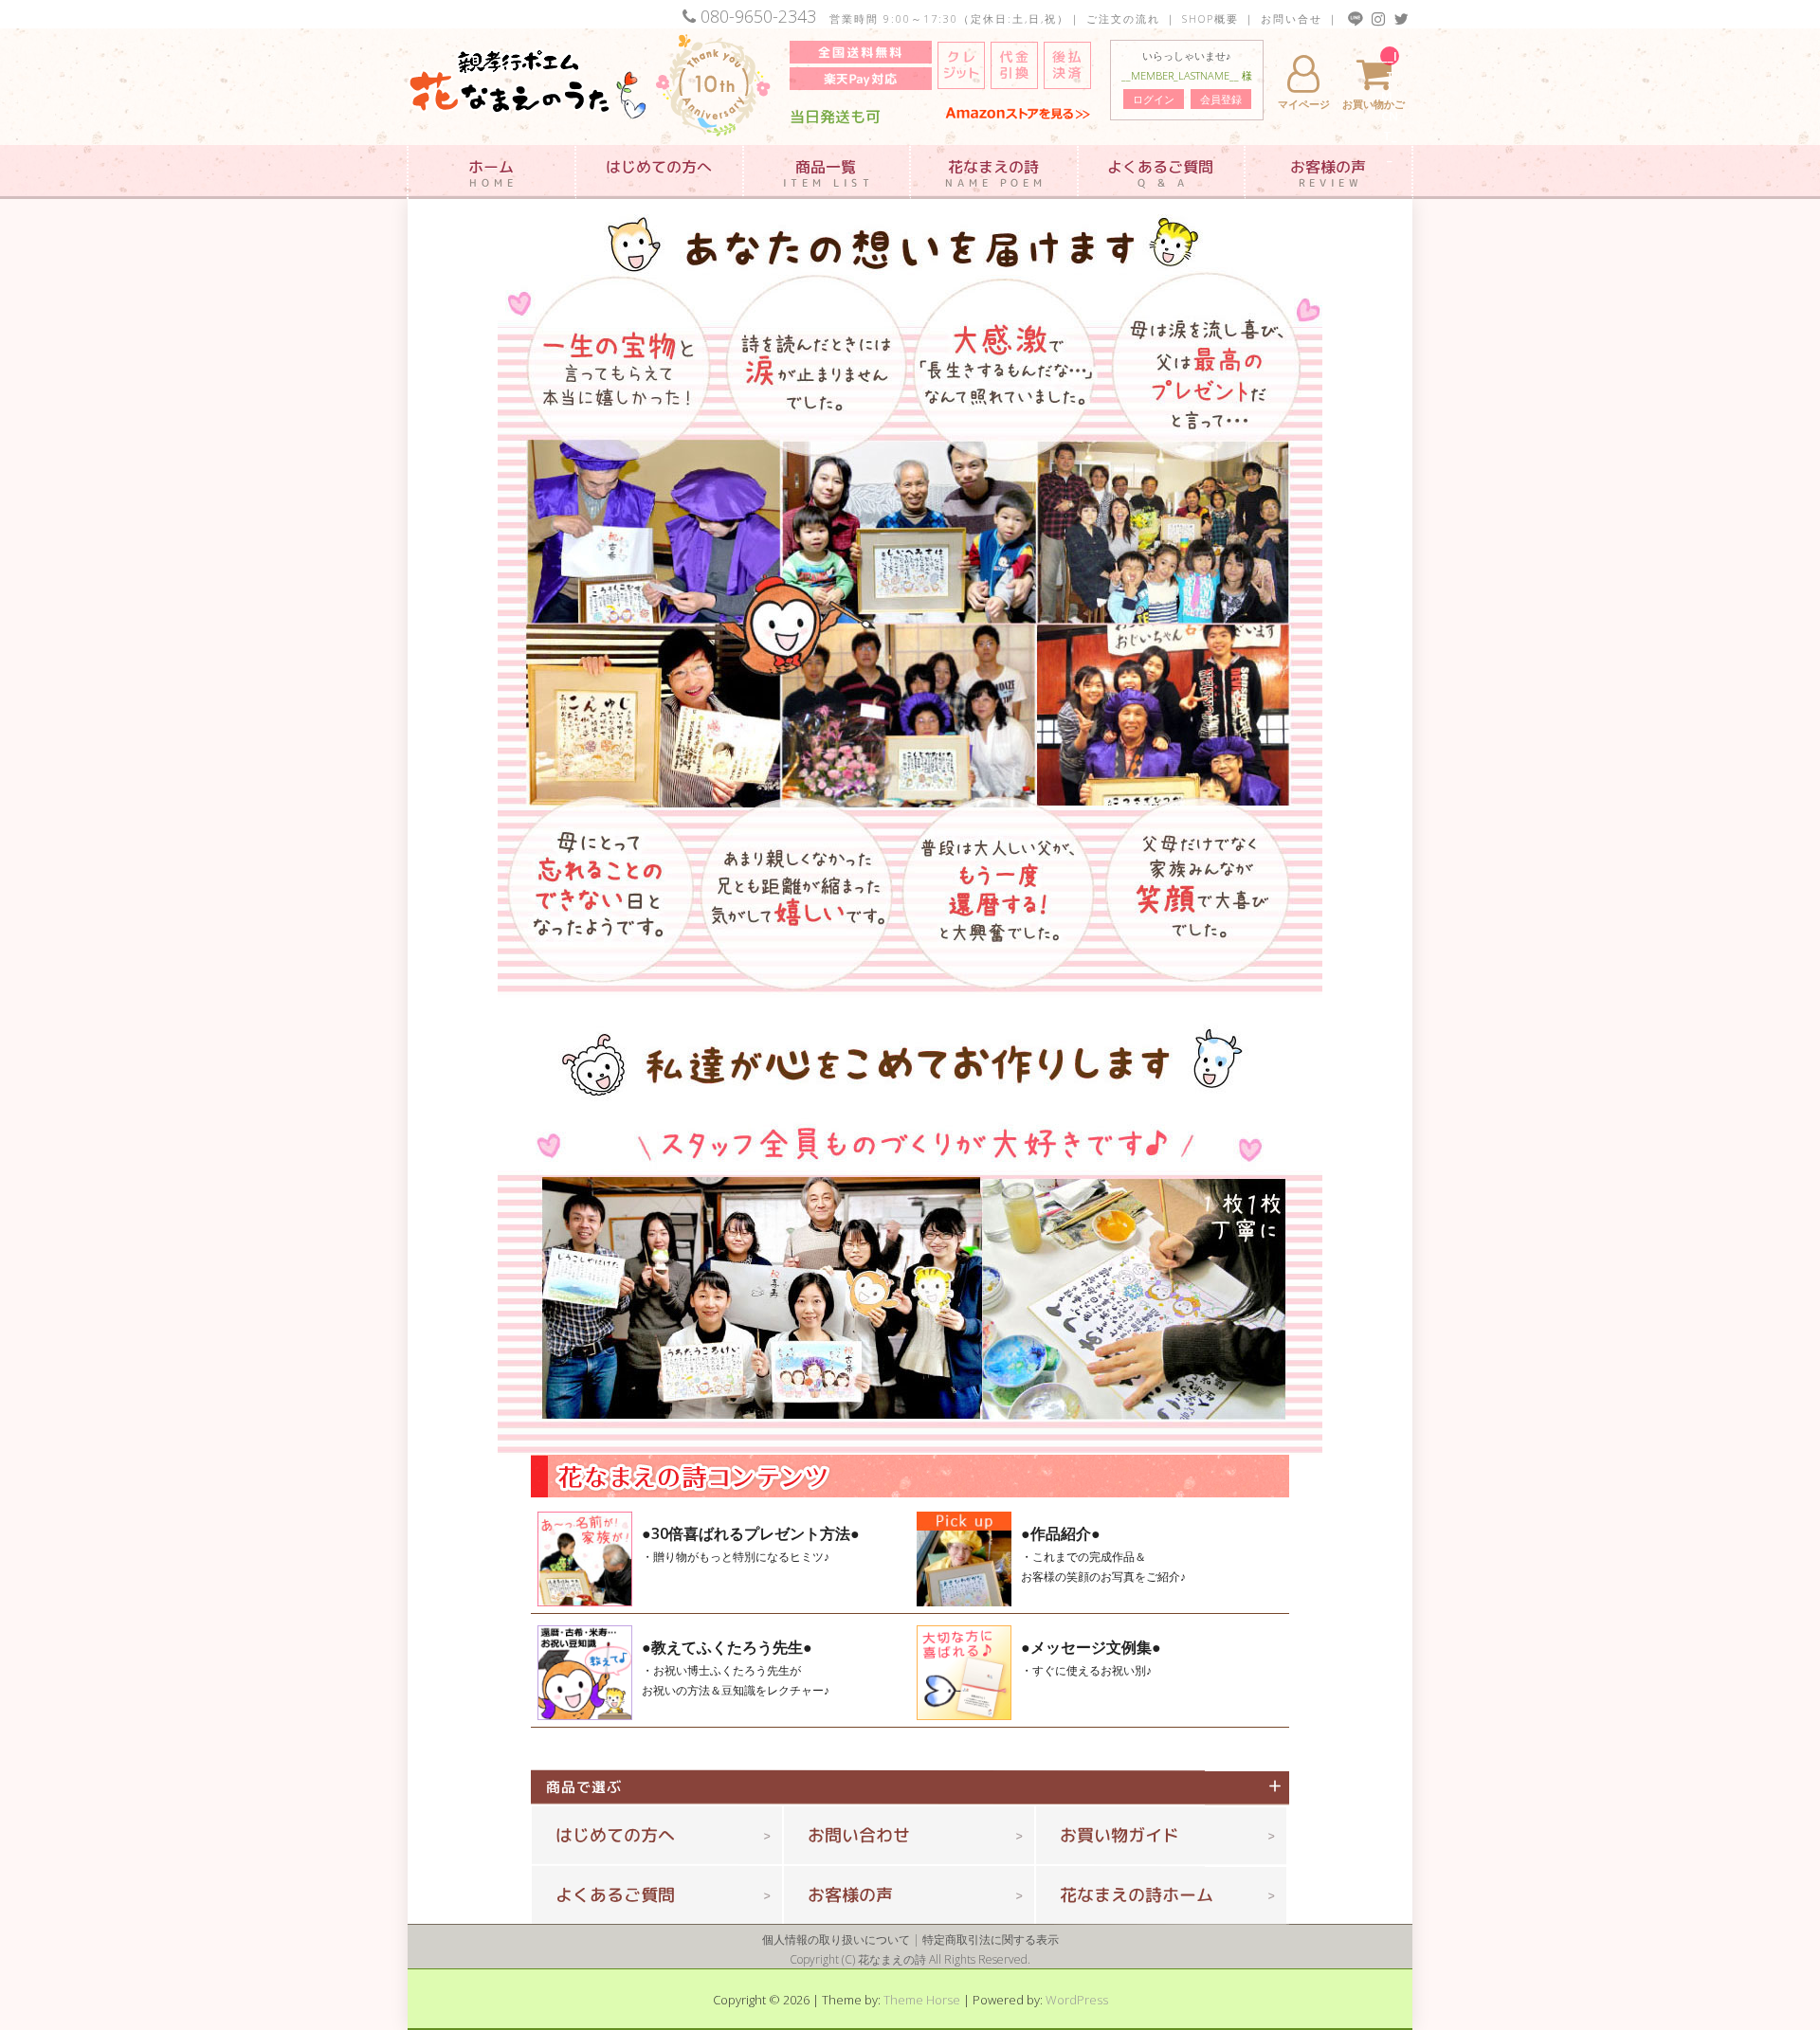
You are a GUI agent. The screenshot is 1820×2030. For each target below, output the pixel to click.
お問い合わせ (859, 1835)
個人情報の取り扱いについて (836, 1939)
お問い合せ (1292, 18)
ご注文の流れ (1123, 18)
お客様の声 (850, 1895)
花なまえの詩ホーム (1137, 1895)
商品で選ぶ (591, 1787)
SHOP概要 (1210, 18)
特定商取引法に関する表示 (991, 1939)
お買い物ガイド (1119, 1835)
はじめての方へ (615, 1835)
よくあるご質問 (615, 1895)
